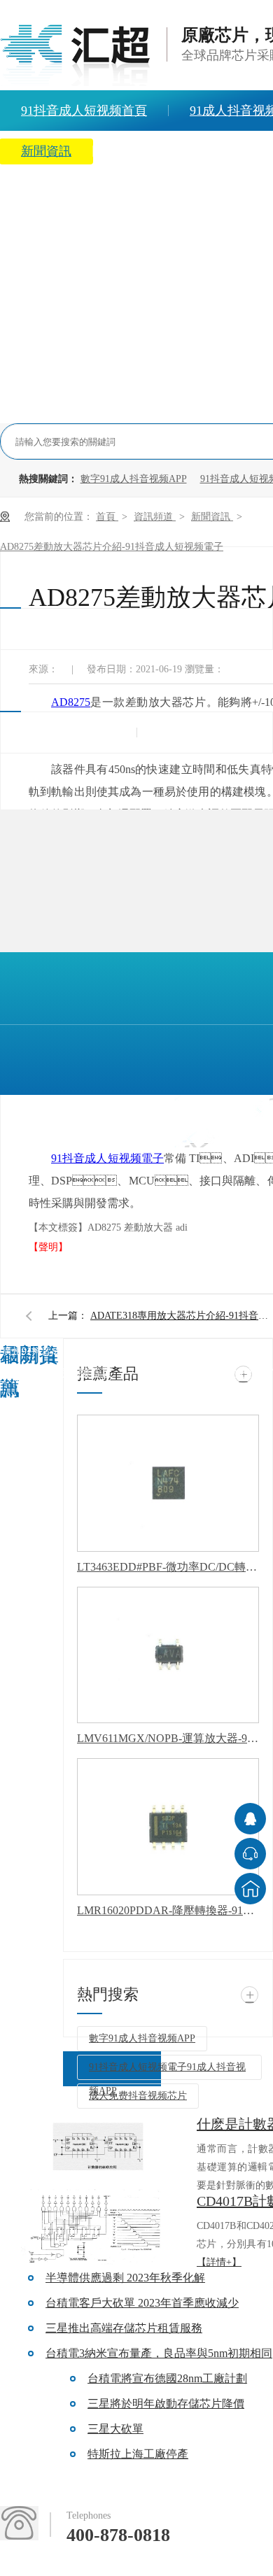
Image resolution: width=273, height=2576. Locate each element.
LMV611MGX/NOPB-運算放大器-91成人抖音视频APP (168, 1738)
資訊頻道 (155, 517)
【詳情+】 (219, 2262)
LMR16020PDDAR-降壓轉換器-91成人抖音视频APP (168, 1910)
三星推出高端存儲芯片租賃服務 (124, 2328)
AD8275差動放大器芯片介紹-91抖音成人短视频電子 (112, 547)
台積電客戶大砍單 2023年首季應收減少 (142, 2303)
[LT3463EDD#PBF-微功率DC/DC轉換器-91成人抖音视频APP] (168, 1483)
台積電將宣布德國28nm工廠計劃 (167, 2378)
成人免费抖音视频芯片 (138, 2096)
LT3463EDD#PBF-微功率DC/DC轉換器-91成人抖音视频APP (168, 1567)
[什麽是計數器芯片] (98, 2151)
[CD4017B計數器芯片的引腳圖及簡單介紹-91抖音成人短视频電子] (98, 2228)
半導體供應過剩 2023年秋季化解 (125, 2278)
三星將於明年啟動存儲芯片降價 (166, 2404)
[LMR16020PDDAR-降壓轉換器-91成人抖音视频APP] (168, 1827)
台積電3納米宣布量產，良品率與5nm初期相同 (159, 2353)
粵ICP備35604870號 (29, 1484)
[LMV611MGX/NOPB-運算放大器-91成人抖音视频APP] (168, 1655)
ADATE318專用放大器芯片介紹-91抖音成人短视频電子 (181, 1316)
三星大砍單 (115, 2429)
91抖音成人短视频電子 (107, 1158)
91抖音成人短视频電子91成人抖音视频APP (167, 2071)
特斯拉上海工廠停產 (138, 2454)
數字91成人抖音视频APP (134, 479)
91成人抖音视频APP (202, 1372)
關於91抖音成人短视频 (177, 151)
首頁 (107, 517)
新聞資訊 (212, 517)
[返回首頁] (250, 1889)
